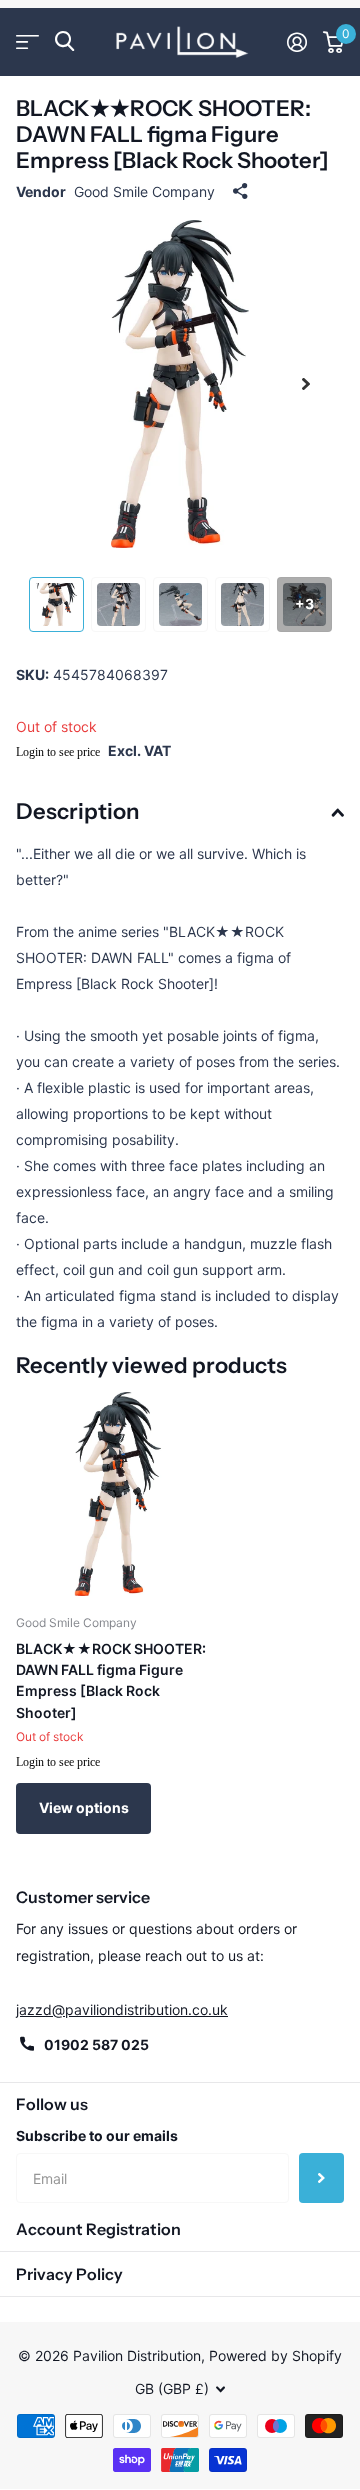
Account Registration (98, 2229)
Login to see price (58, 752)
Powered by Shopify (275, 2355)
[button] (306, 384)
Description (77, 811)
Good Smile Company (144, 191)
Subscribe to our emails (97, 2135)
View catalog (27, 41)
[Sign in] (297, 42)
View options (84, 1807)
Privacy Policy (69, 2274)
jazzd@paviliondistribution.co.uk (122, 2009)
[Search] (64, 41)
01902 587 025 (96, 2044)
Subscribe (321, 2178)
